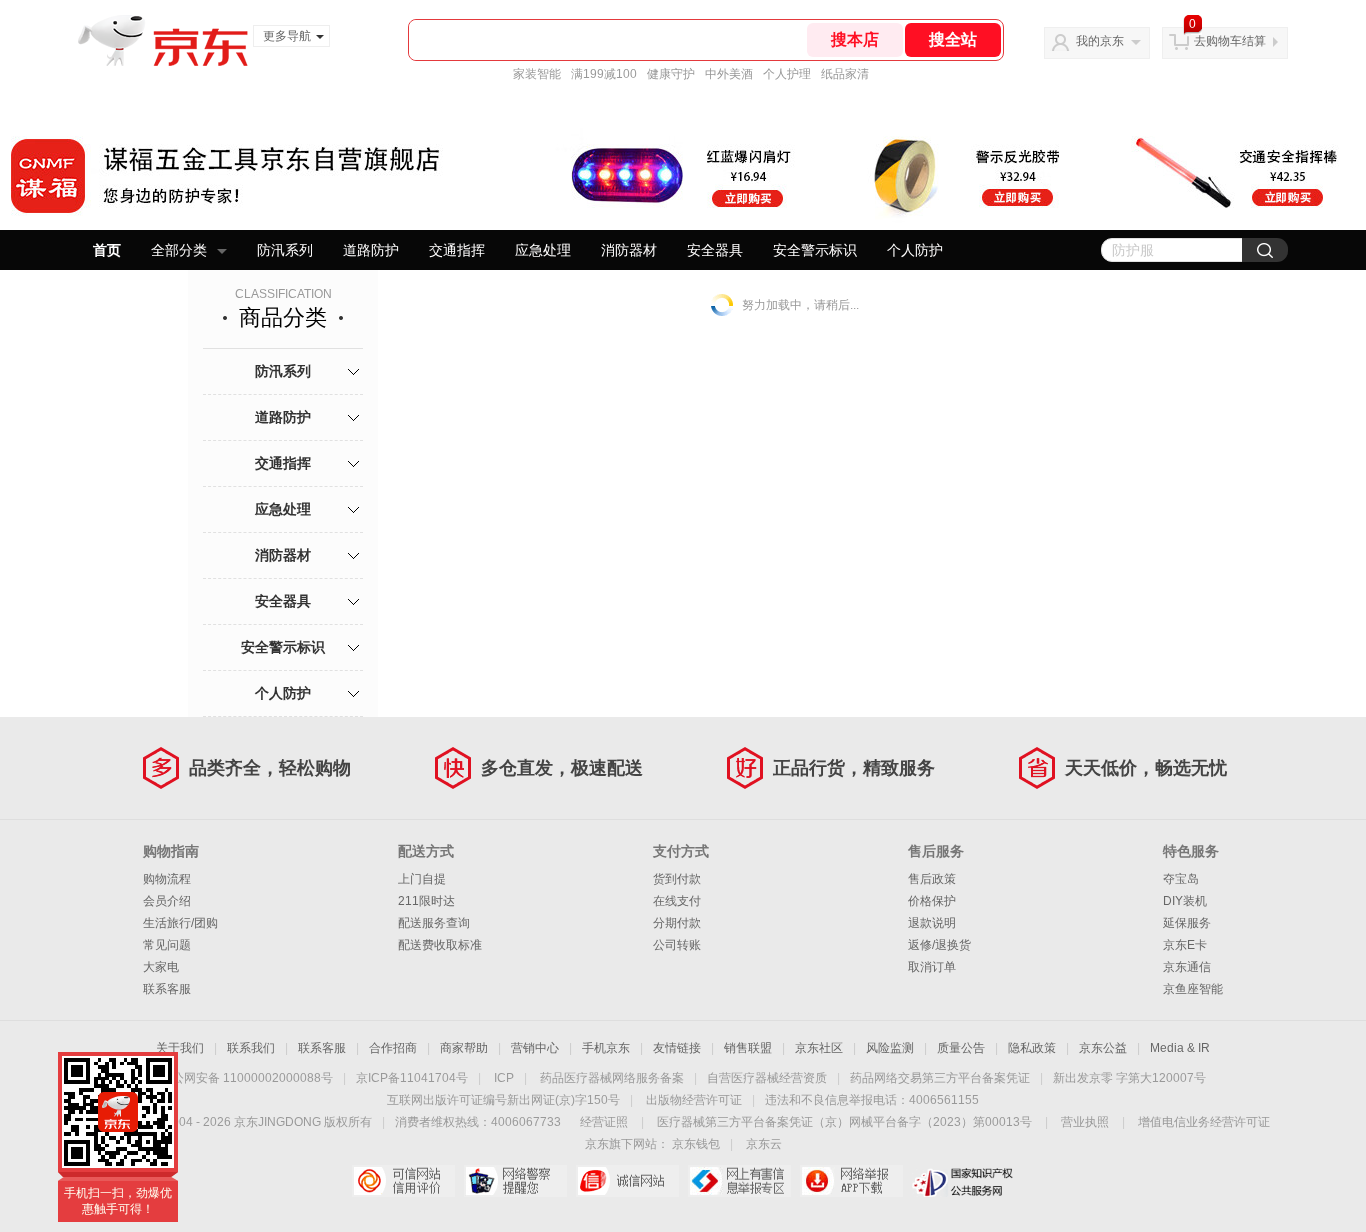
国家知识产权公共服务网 (963, 1181)
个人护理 (787, 74)
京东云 (764, 1144)
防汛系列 (285, 250)
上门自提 (422, 879)
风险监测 (890, 1048)
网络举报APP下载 (851, 1181)
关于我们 (180, 1048)
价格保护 (932, 901)
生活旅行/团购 (180, 923)
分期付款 (677, 923)
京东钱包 (696, 1144)
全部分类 (179, 250)
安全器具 (715, 250)
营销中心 (535, 1048)
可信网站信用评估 (403, 1181)
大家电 (161, 967)
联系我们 (251, 1048)
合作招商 (393, 1048)
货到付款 (677, 879)
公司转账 (677, 945)
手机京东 (606, 1048)
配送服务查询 (434, 923)
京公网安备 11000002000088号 (246, 1078)
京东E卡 (1185, 945)
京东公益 (1103, 1048)
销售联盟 (748, 1048)
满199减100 (604, 74)
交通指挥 (457, 250)
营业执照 (1085, 1122)
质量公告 (961, 1048)
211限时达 (426, 901)
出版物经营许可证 (694, 1100)
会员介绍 (167, 901)
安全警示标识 (815, 250)
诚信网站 (627, 1181)
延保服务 (1187, 923)
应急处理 (543, 250)
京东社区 (819, 1048)
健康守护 (671, 74)
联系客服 (167, 989)
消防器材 (629, 250)
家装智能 (537, 74)
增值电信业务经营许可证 (1204, 1122)
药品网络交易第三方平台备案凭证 (940, 1078)
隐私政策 (1032, 1048)
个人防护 (915, 250)
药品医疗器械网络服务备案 (612, 1078)
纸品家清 (845, 74)
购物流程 (167, 879)
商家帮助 (464, 1048)
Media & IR (1180, 1048)
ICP (504, 1078)
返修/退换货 (939, 945)
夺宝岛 (1181, 879)
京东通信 (1187, 967)
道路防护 (371, 250)
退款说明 (932, 923)
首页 (107, 250)
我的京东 (1100, 41)
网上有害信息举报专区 (739, 1181)
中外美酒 (729, 74)
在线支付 (677, 901)
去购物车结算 (1230, 41)
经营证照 (604, 1122)
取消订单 (932, 967)
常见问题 (167, 945)
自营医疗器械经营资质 (767, 1078)
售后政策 (932, 879)
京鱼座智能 (1193, 989)
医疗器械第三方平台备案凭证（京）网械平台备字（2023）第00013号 (844, 1122)
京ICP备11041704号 (412, 1078)
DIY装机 (1185, 901)
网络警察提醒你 (515, 1181)
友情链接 (677, 1048)
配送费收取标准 (440, 945)
